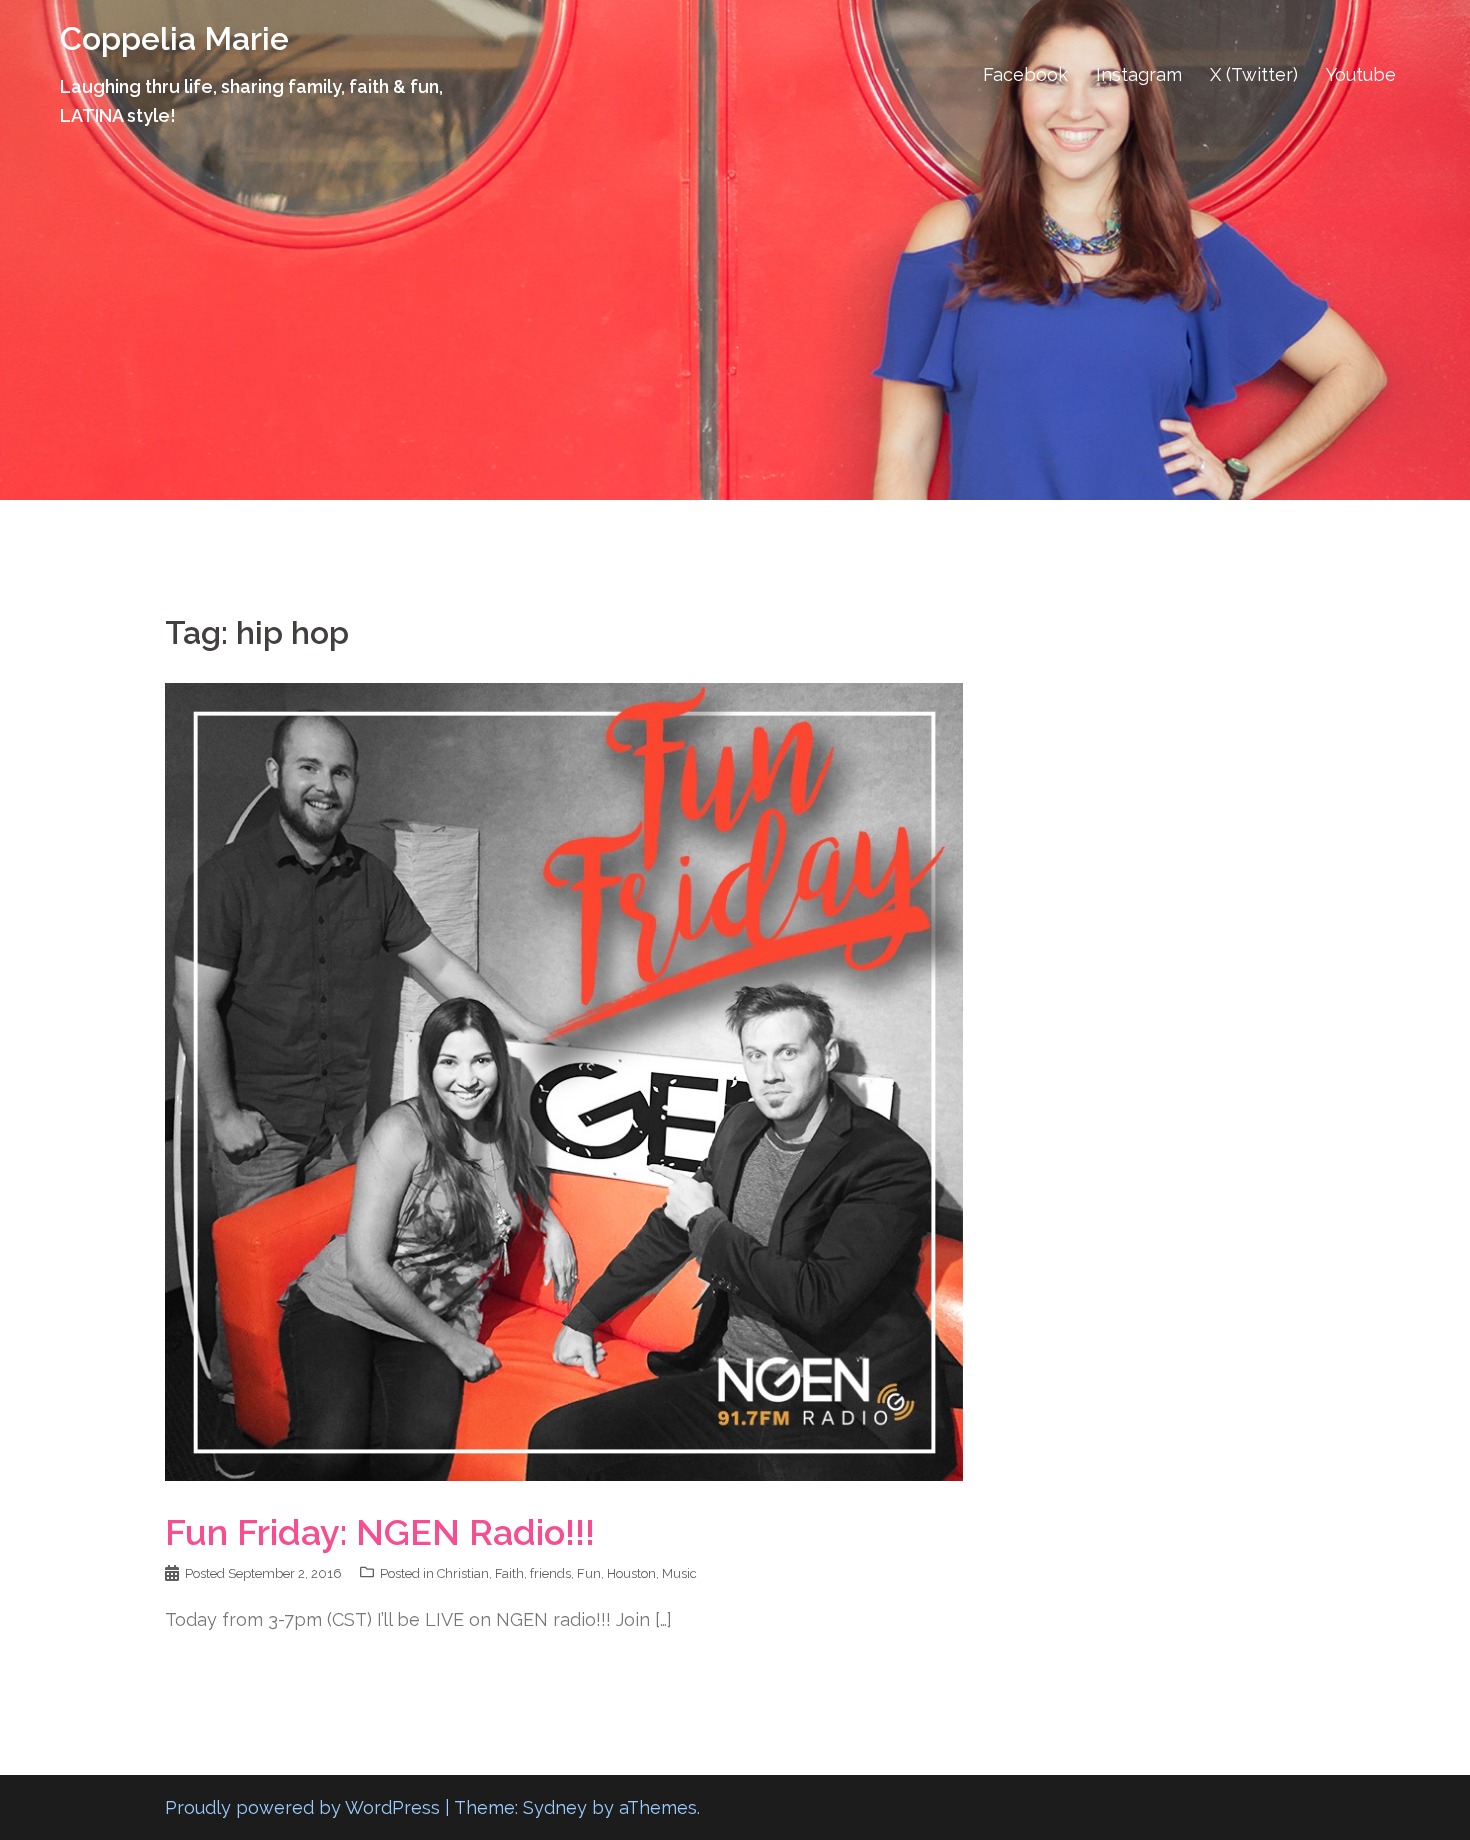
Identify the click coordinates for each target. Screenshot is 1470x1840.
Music (679, 1573)
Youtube (1361, 74)
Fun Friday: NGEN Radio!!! (384, 1532)
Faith (509, 1573)
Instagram (1139, 74)
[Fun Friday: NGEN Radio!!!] (564, 1080)
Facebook (1025, 74)
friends (550, 1573)
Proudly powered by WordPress (302, 1807)
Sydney (555, 1807)
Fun (589, 1573)
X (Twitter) (1254, 74)
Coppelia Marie (174, 38)
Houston (631, 1573)
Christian (463, 1573)
